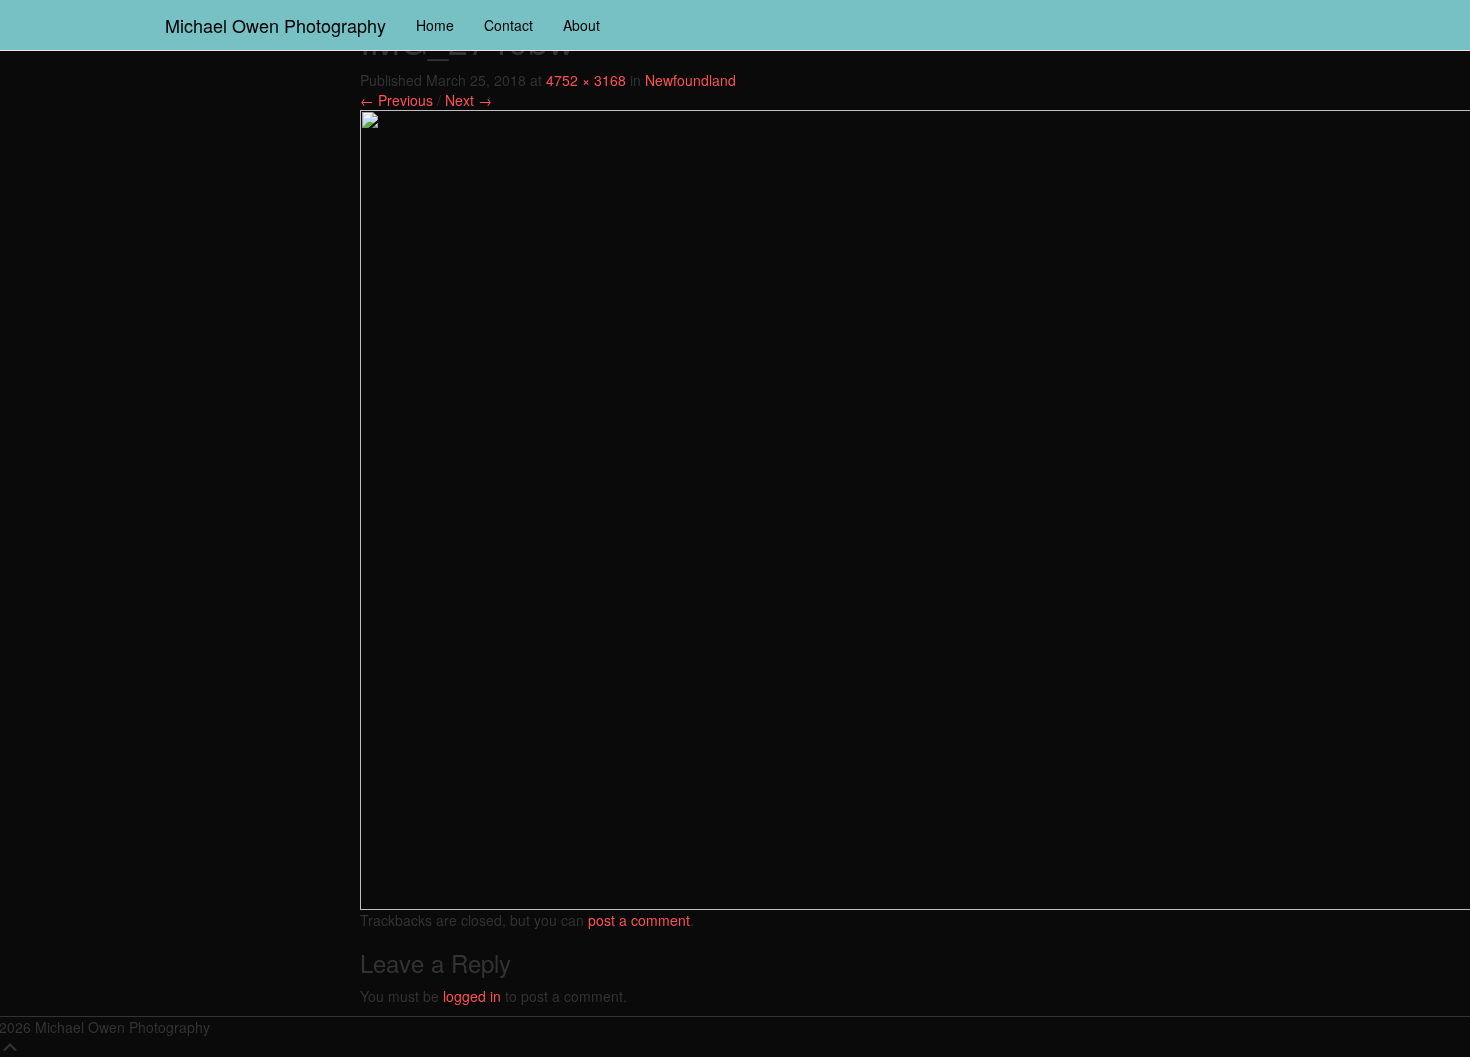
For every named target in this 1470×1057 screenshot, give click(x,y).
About (581, 25)
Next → (468, 100)
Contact (508, 25)
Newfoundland (690, 80)
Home (435, 25)
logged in (472, 996)
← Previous (396, 100)
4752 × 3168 (586, 80)
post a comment (639, 920)
